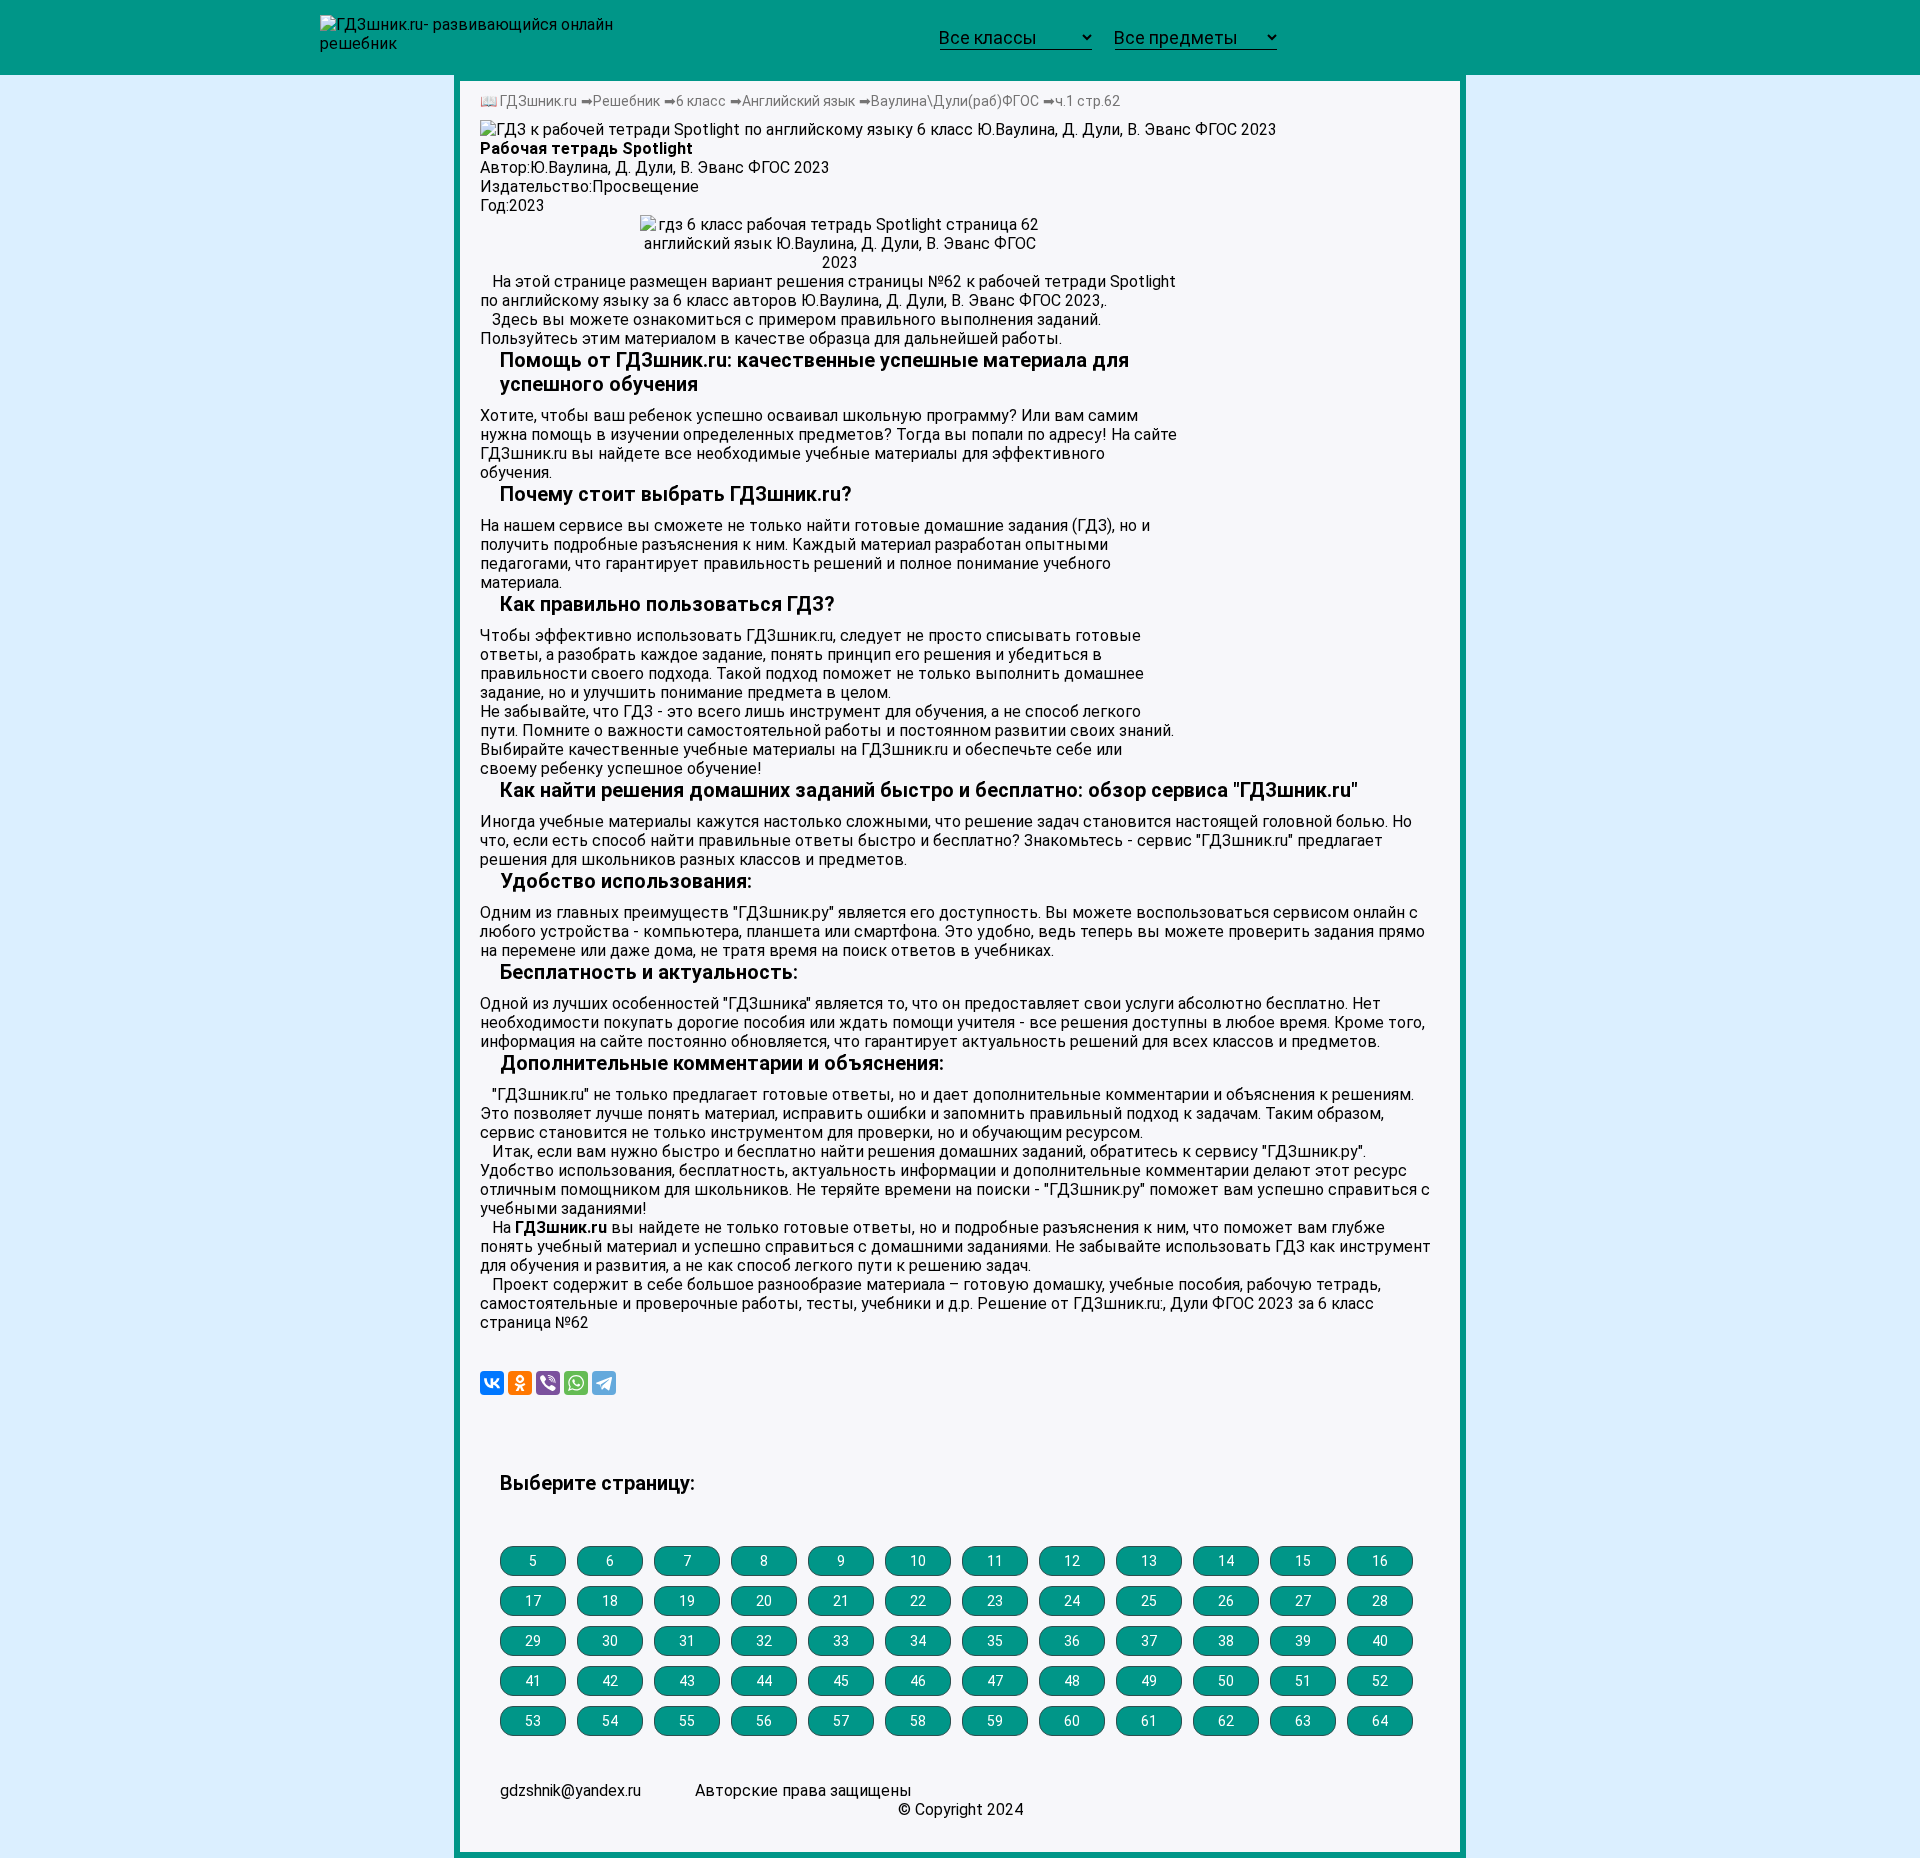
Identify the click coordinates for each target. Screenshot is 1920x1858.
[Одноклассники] (520, 1383)
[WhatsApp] (576, 1383)
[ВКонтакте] (492, 1383)
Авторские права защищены (803, 1790)
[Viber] (548, 1383)
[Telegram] (604, 1383)
